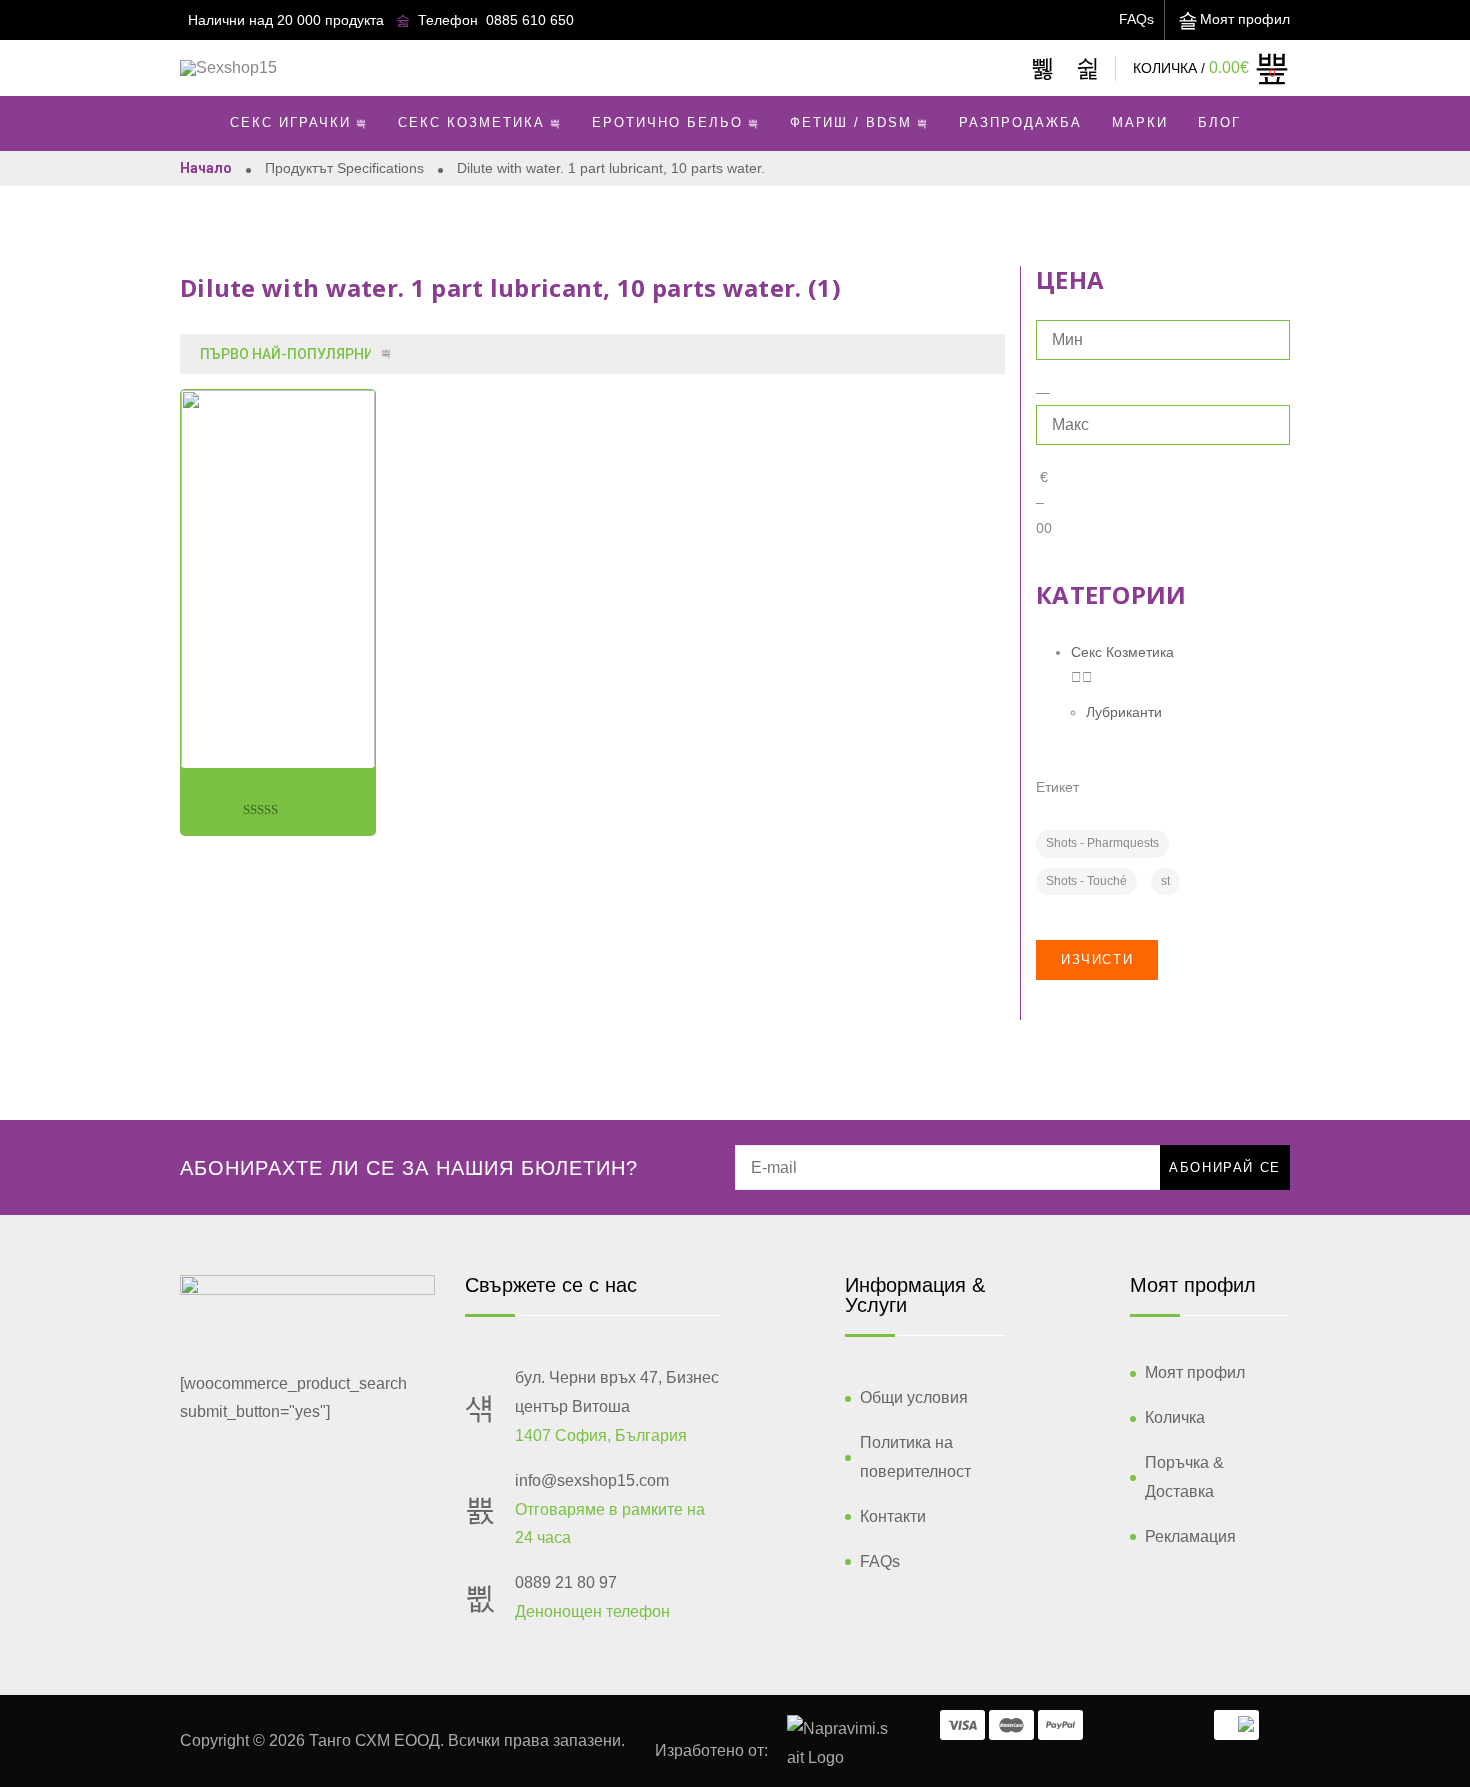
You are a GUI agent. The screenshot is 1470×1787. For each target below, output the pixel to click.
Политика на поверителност (915, 1457)
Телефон (448, 20)
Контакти (893, 1516)
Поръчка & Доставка (1184, 1477)
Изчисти (1097, 959)
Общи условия (914, 1397)
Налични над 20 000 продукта (286, 20)
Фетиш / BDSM (851, 122)
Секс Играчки (290, 122)
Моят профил (1245, 19)
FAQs (1136, 19)
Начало (206, 168)
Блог (1219, 122)
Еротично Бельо (667, 122)
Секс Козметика (471, 122)
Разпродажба (1020, 122)
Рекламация (1190, 1536)
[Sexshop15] (228, 68)
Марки (1140, 122)
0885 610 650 (530, 20)
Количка (1175, 1417)
